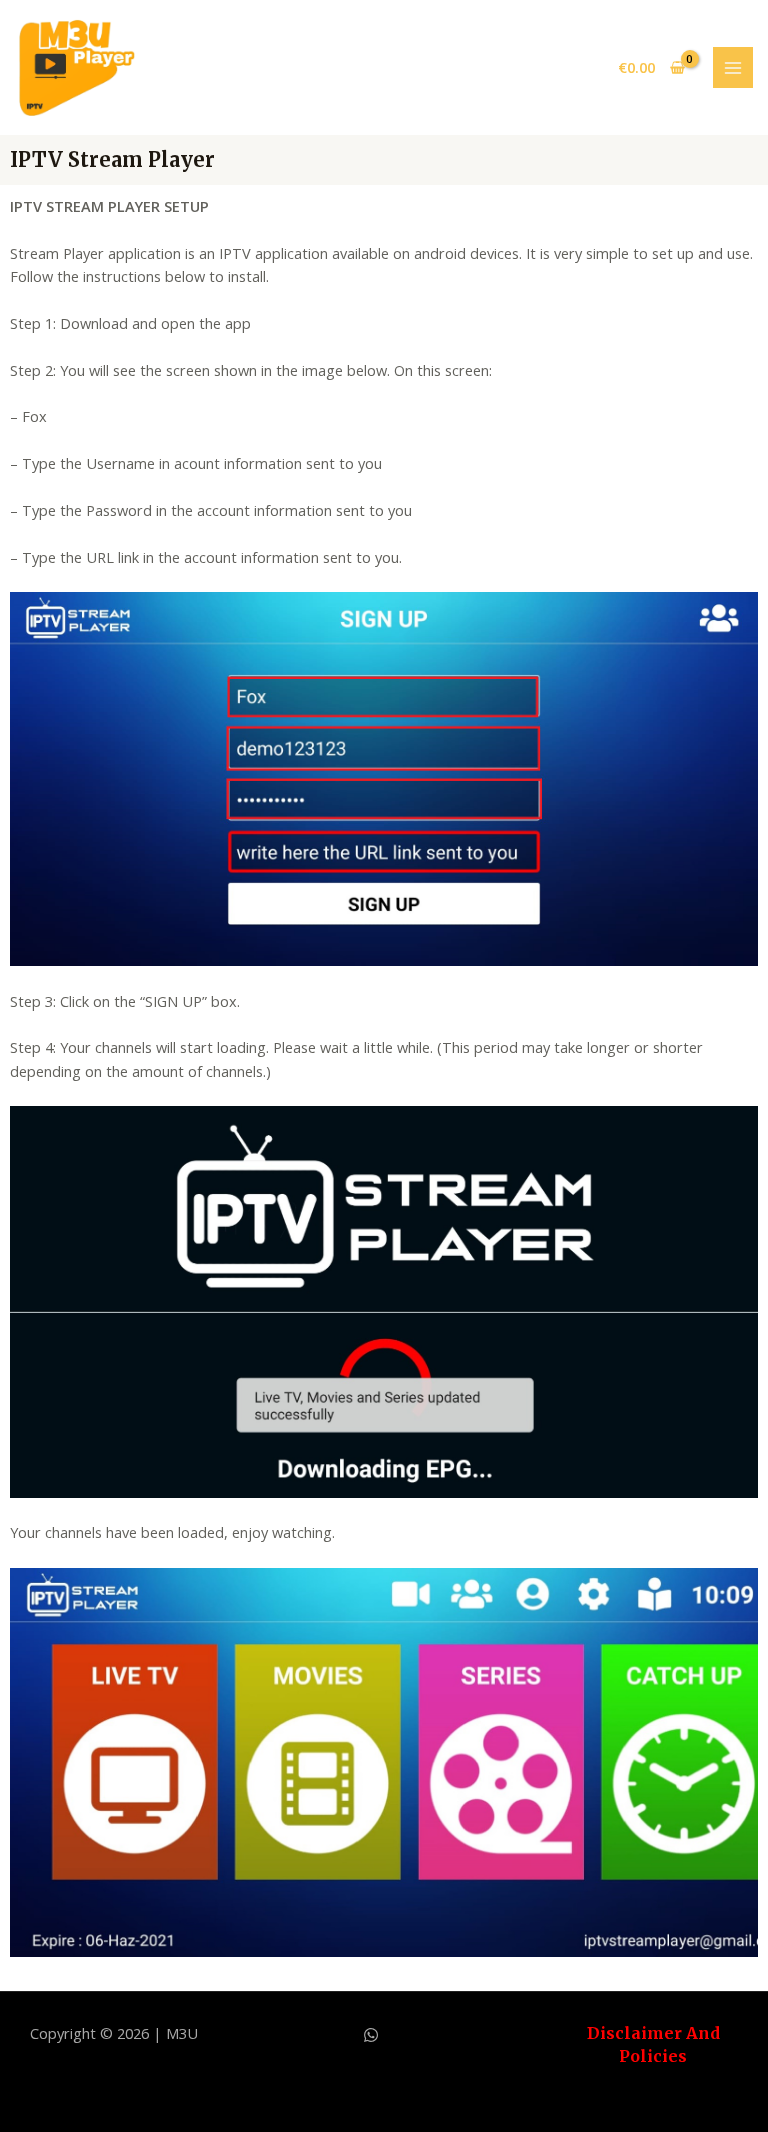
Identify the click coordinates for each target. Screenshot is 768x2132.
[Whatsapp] (371, 2035)
